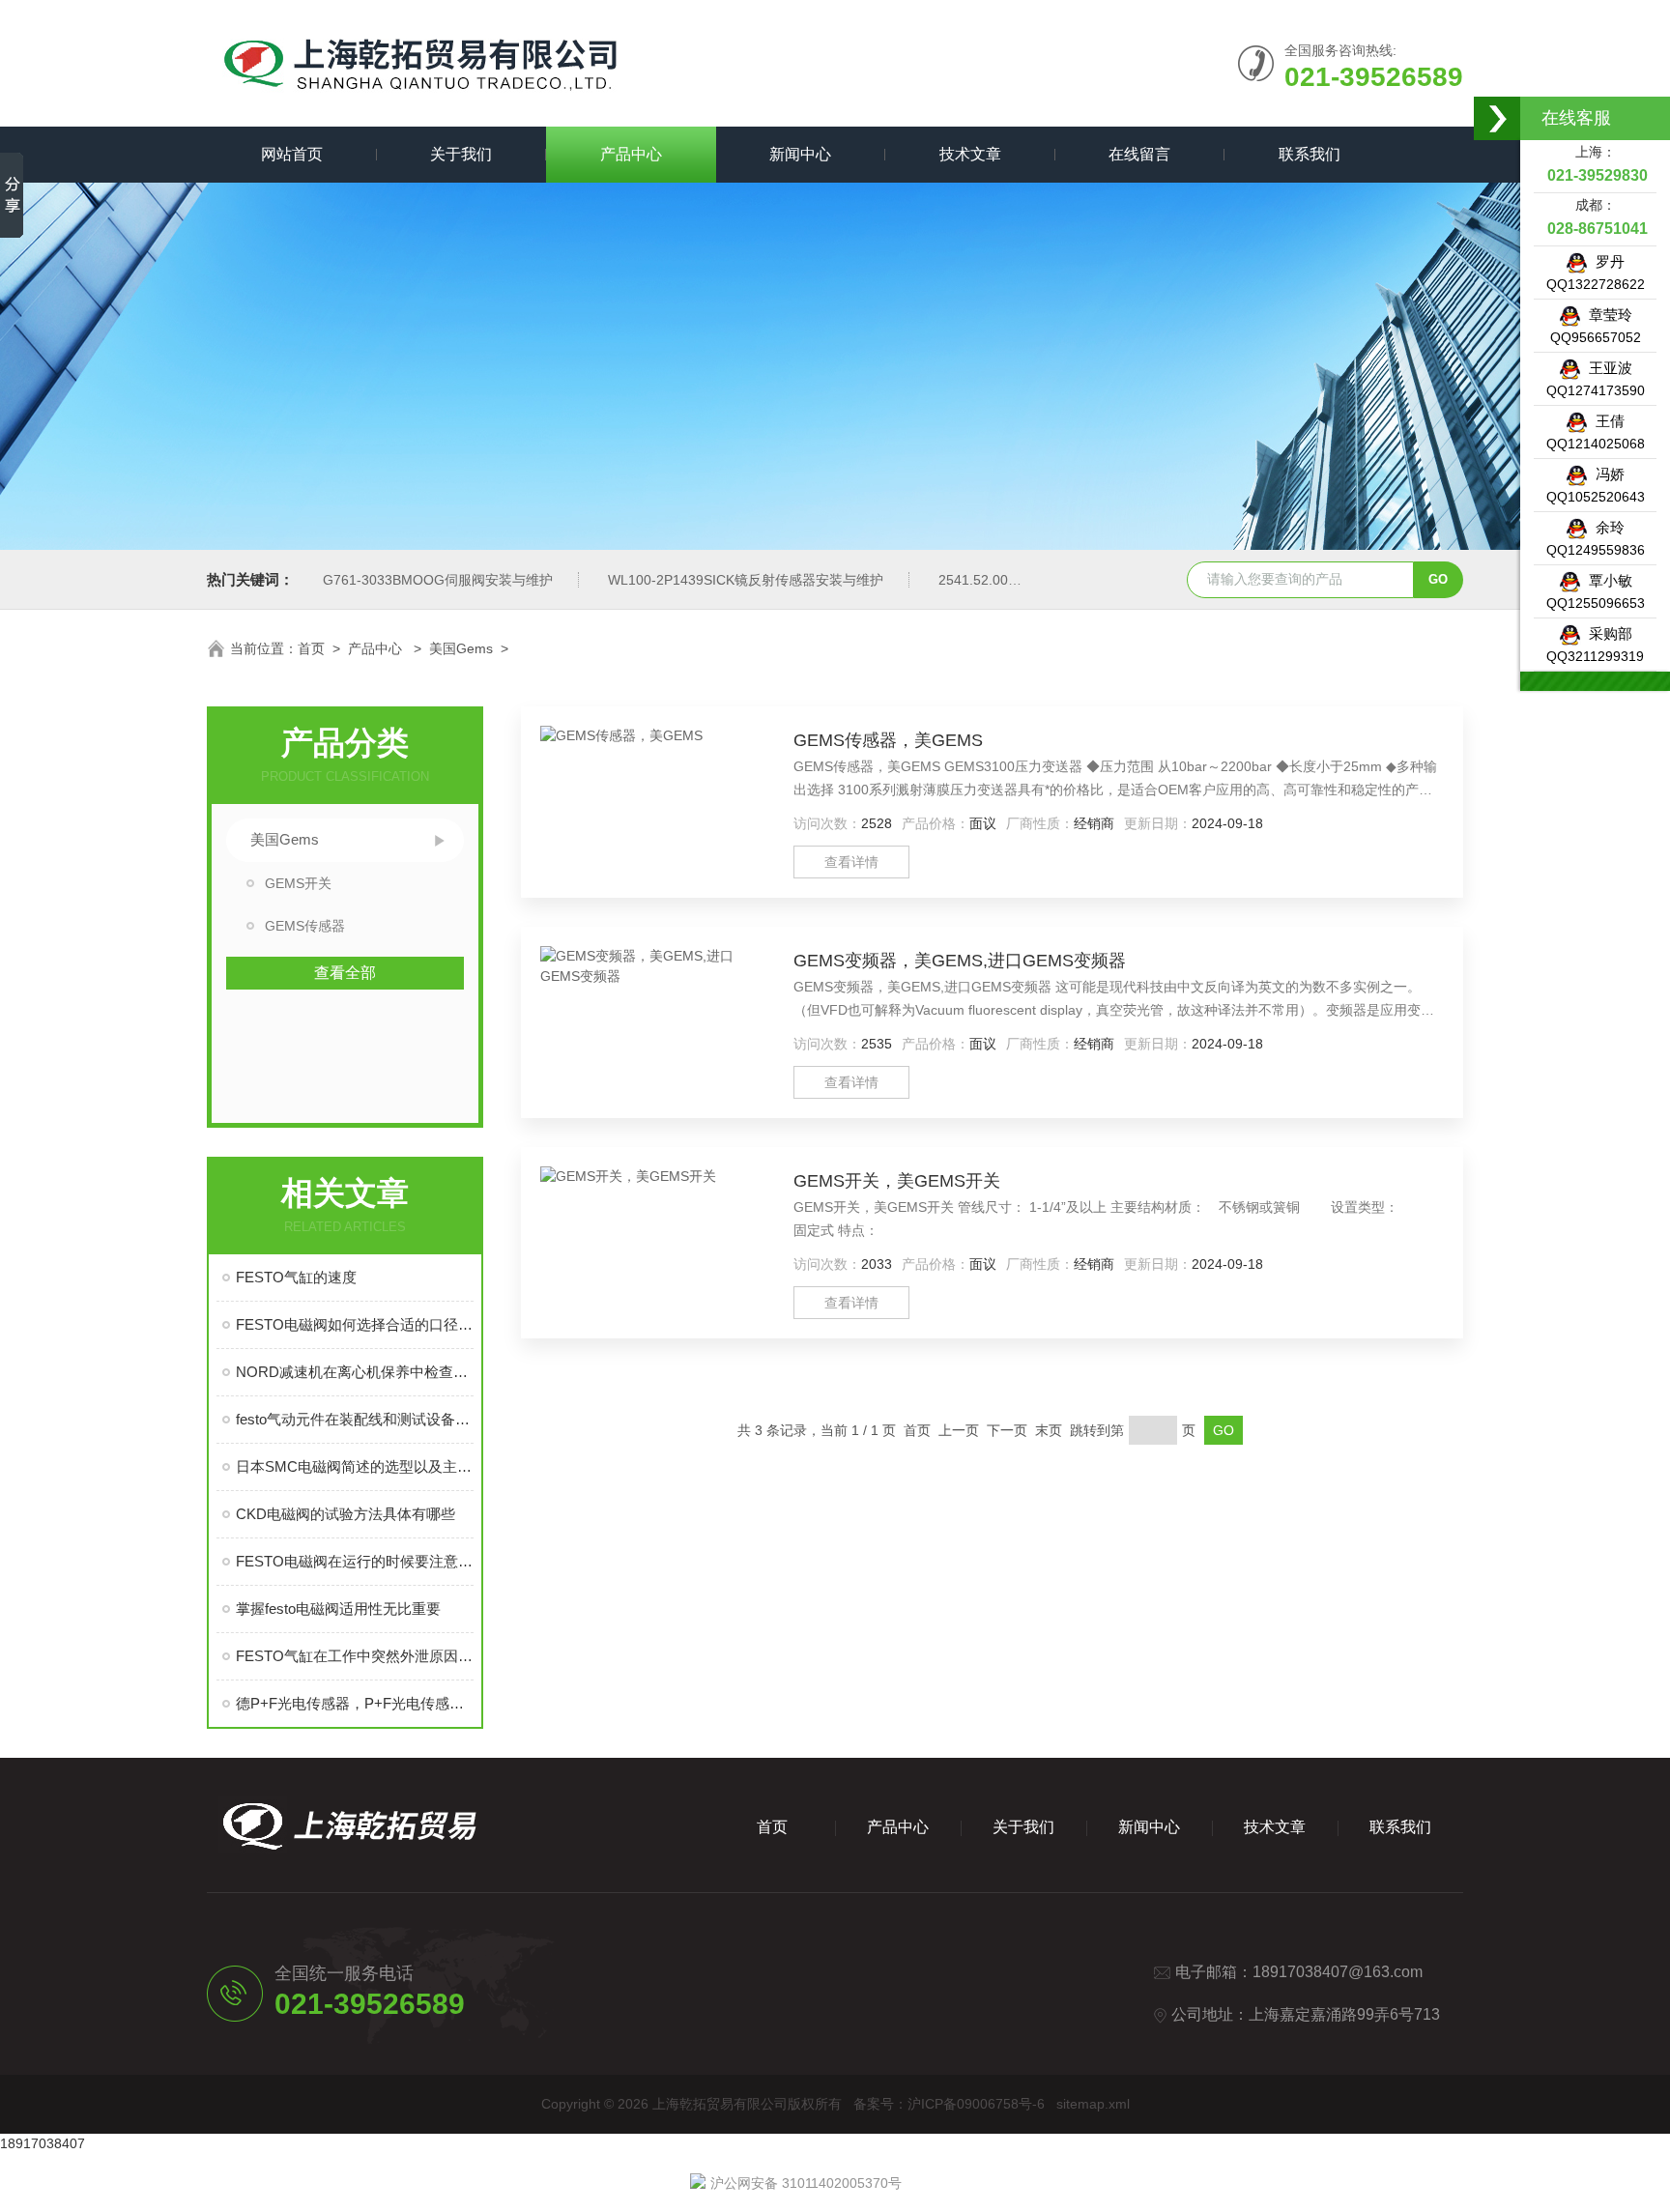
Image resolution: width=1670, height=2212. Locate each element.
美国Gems (461, 648)
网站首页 (292, 154)
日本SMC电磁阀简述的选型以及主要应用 (355, 1466)
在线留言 (1139, 154)
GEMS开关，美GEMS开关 (897, 1181)
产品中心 (631, 154)
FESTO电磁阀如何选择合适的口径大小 (355, 1324)
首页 (311, 648)
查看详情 (851, 862)
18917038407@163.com (1338, 1972)
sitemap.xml (1093, 2104)
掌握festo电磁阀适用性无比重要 (338, 1609)
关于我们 (461, 154)
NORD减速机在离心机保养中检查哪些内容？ (355, 1372)
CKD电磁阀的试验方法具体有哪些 (346, 1514)
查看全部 (345, 973)
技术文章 (970, 154)
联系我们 (1310, 154)
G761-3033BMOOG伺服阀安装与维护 (438, 580)
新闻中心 (800, 154)
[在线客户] (1498, 118)
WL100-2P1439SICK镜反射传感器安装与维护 (746, 580)
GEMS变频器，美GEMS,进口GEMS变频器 (960, 961)
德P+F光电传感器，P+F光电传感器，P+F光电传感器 (355, 1703)
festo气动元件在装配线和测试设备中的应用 (355, 1419)
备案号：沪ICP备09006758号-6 (949, 2104)
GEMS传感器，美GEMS (888, 740)
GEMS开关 (298, 883)
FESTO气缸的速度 (296, 1277)
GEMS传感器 (305, 926)
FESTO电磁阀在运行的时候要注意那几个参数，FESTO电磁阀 (355, 1561)
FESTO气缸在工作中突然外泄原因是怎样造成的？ (355, 1656)
